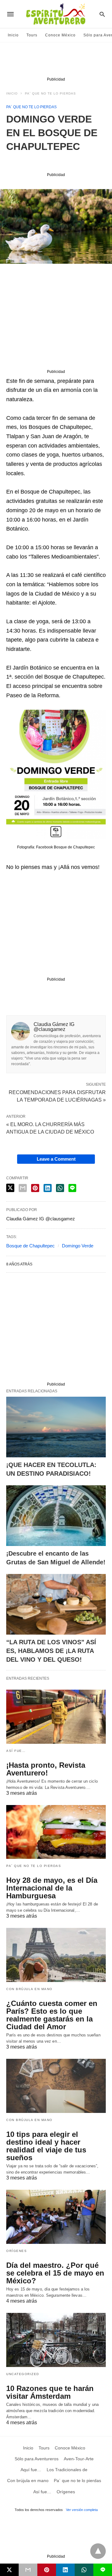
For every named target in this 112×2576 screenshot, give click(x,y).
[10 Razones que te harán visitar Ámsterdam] (56, 2340)
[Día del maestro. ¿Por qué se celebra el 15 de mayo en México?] (56, 2217)
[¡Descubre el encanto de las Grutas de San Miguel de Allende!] (56, 1516)
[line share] (72, 1188)
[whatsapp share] (60, 1188)
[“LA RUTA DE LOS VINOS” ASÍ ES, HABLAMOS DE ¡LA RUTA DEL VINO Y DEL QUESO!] (56, 1604)
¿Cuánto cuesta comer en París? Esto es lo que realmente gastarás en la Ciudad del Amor (52, 2015)
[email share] (23, 1188)
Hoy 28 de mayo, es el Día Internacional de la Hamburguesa (52, 1888)
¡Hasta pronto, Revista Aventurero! (46, 1769)
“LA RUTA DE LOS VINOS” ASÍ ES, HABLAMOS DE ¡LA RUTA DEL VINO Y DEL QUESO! (51, 1651)
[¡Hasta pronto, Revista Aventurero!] (56, 1717)
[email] (28, 2570)
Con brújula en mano (29, 1989)
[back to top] (98, 2551)
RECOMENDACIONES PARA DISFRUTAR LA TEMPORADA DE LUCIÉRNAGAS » (57, 1096)
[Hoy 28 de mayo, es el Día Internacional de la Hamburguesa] (56, 1832)
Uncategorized (23, 2374)
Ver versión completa (82, 2510)
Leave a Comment (56, 1159)
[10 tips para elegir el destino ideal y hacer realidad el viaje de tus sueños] (56, 2086)
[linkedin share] (48, 1188)
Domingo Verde (78, 1246)
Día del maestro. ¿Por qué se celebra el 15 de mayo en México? (55, 2273)
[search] (102, 14)
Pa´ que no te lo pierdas (50, 93)
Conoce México (60, 35)
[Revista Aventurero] (56, 14)
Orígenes (16, 2251)
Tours (32, 35)
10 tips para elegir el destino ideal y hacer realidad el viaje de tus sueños (46, 2146)
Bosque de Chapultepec (30, 1246)
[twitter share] (10, 1188)
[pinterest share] (35, 1188)
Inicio (13, 35)
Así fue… (16, 1751)
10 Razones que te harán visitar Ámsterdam (50, 2392)
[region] (56, 61)
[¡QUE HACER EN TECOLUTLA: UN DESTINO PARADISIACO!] (56, 1427)
